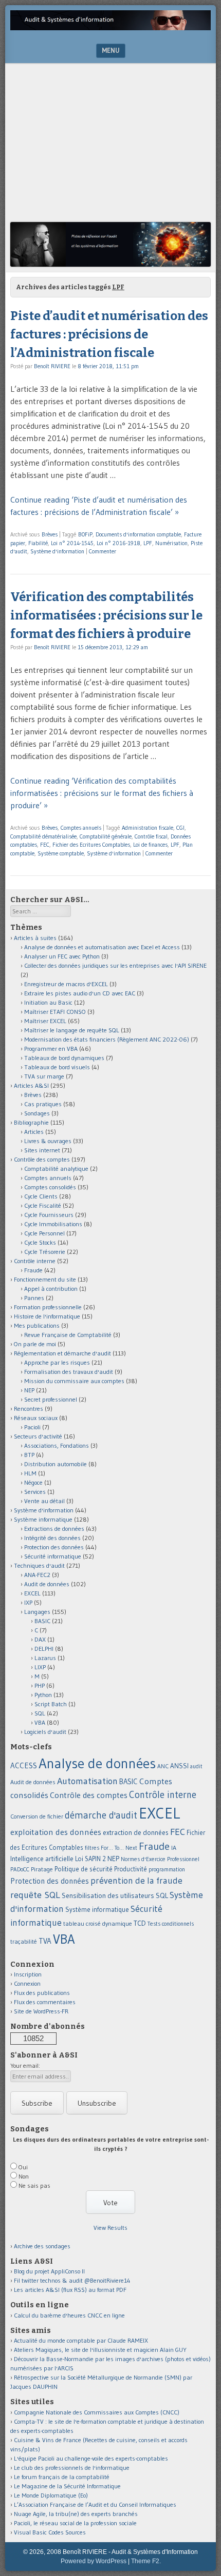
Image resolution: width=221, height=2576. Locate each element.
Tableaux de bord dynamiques (64, 1058)
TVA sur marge (44, 1076)
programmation (167, 1869)
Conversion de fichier (37, 1816)
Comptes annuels (81, 828)
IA (174, 1848)
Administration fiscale (148, 828)
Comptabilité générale (106, 836)
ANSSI (179, 1766)
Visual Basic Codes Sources (50, 2532)
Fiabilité (38, 543)
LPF (148, 543)
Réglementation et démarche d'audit (62, 1353)
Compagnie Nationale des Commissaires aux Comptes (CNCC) (97, 2412)
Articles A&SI (31, 1085)
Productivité (131, 1869)
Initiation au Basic (48, 1002)
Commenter (103, 551)
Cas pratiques (43, 1104)
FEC (45, 845)
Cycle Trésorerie (45, 1252)
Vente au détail (44, 1501)
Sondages (37, 1113)
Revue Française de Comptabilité (68, 1335)
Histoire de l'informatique (47, 1316)
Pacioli (32, 1427)
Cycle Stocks (40, 1242)
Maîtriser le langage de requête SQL (72, 1030)
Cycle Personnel (44, 1233)
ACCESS (24, 1765)
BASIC (42, 1621)
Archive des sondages (42, 2246)
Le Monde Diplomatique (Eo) (51, 2495)
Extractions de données (54, 1529)
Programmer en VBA (51, 1049)
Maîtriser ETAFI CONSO (55, 1012)
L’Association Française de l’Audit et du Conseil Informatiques (95, 2504)
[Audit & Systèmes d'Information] (110, 27)
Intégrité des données (52, 1538)
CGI (180, 828)
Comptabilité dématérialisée (43, 836)
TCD (140, 1923)
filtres (92, 1848)
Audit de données (47, 1584)
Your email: (25, 2065)
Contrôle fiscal (151, 836)
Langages (37, 1612)
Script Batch (51, 1704)
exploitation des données (56, 1832)
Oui (23, 2167)
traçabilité (24, 1942)
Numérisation (171, 543)
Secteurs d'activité (38, 1436)
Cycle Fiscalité (43, 1205)
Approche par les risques (57, 1362)
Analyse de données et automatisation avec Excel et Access (102, 947)
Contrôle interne (35, 1261)
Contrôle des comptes (42, 1159)
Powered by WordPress (94, 2561)
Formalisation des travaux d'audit (69, 1372)
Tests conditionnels (171, 1924)
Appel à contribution (51, 1289)
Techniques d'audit (39, 1565)
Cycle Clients (41, 1196)
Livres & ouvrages (48, 1141)
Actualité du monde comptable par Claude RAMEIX (81, 2340)
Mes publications (37, 1325)
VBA (40, 1722)
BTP (29, 1455)
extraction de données (136, 1833)
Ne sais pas (34, 2185)
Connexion (27, 1983)
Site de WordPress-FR (41, 2011)
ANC (163, 1766)
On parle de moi (35, 1344)
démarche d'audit (101, 1815)
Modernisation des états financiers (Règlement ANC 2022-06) (107, 1039)
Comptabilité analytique (56, 1169)
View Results (110, 2228)
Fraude (33, 1270)
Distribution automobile (56, 1464)
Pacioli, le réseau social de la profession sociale (75, 2523)
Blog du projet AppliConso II (49, 2271)
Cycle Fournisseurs (49, 1215)
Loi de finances (150, 845)
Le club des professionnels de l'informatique (72, 2468)
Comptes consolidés (50, 1187)
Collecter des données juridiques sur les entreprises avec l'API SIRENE (115, 965)
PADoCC (20, 1869)
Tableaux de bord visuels (57, 1067)
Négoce (33, 1482)
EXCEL (32, 1593)
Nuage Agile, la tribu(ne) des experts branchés (76, 2514)
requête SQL (35, 1895)
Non (24, 2176)
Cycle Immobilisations (53, 1224)
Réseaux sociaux (36, 1418)
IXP (28, 1602)
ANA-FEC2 (37, 1575)
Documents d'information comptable (138, 534)
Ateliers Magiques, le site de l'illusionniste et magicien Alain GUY (100, 2350)
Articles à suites (35, 938)
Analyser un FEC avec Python (62, 956)
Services (35, 1492)
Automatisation (87, 1781)
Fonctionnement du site (45, 1279)
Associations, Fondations (57, 1445)
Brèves (50, 534)
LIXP (40, 1667)
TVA (45, 1941)
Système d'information (57, 551)
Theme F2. (146, 2561)
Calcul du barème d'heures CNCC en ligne (69, 2315)
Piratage (42, 1869)
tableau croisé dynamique (98, 1923)
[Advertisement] (110, 145)
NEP (29, 1390)
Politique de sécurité (84, 1869)
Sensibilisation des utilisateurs (108, 1895)
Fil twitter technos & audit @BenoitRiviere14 (72, 2280)
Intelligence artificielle (42, 1859)
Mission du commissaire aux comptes (74, 1381)
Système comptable (61, 853)
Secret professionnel (51, 1399)
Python (43, 1695)
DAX (40, 1639)
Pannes (34, 1298)
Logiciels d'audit (45, 1732)
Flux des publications (42, 1993)
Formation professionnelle (48, 1307)
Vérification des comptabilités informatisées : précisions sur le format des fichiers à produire (106, 615)
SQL (40, 1713)
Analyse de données (97, 1763)
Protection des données (54, 1547)
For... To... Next (119, 1848)
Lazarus (45, 1658)
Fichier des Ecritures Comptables (91, 845)
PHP (40, 1685)
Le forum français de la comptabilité (62, 2477)
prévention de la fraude (136, 1881)
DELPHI (44, 1649)
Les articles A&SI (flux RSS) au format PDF (70, 2290)
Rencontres (29, 1409)
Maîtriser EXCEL (45, 1021)
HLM (30, 1473)
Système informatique (43, 1519)
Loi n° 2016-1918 (118, 543)
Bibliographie (31, 1122)
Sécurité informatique (53, 1556)
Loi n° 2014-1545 (72, 543)
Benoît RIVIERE (52, 366)
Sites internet (42, 1150)
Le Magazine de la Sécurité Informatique (67, 2486)
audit (196, 1766)
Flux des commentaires (45, 2002)
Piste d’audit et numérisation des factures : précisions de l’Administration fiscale (109, 334)
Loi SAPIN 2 (90, 1859)
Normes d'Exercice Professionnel (160, 1859)
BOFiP (85, 534)
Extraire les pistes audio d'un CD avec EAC (80, 993)
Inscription (28, 1974)
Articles (34, 1132)
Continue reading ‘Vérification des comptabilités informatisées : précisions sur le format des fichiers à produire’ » (102, 793)
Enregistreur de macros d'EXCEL (66, 984)
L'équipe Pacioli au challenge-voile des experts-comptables (91, 2458)
